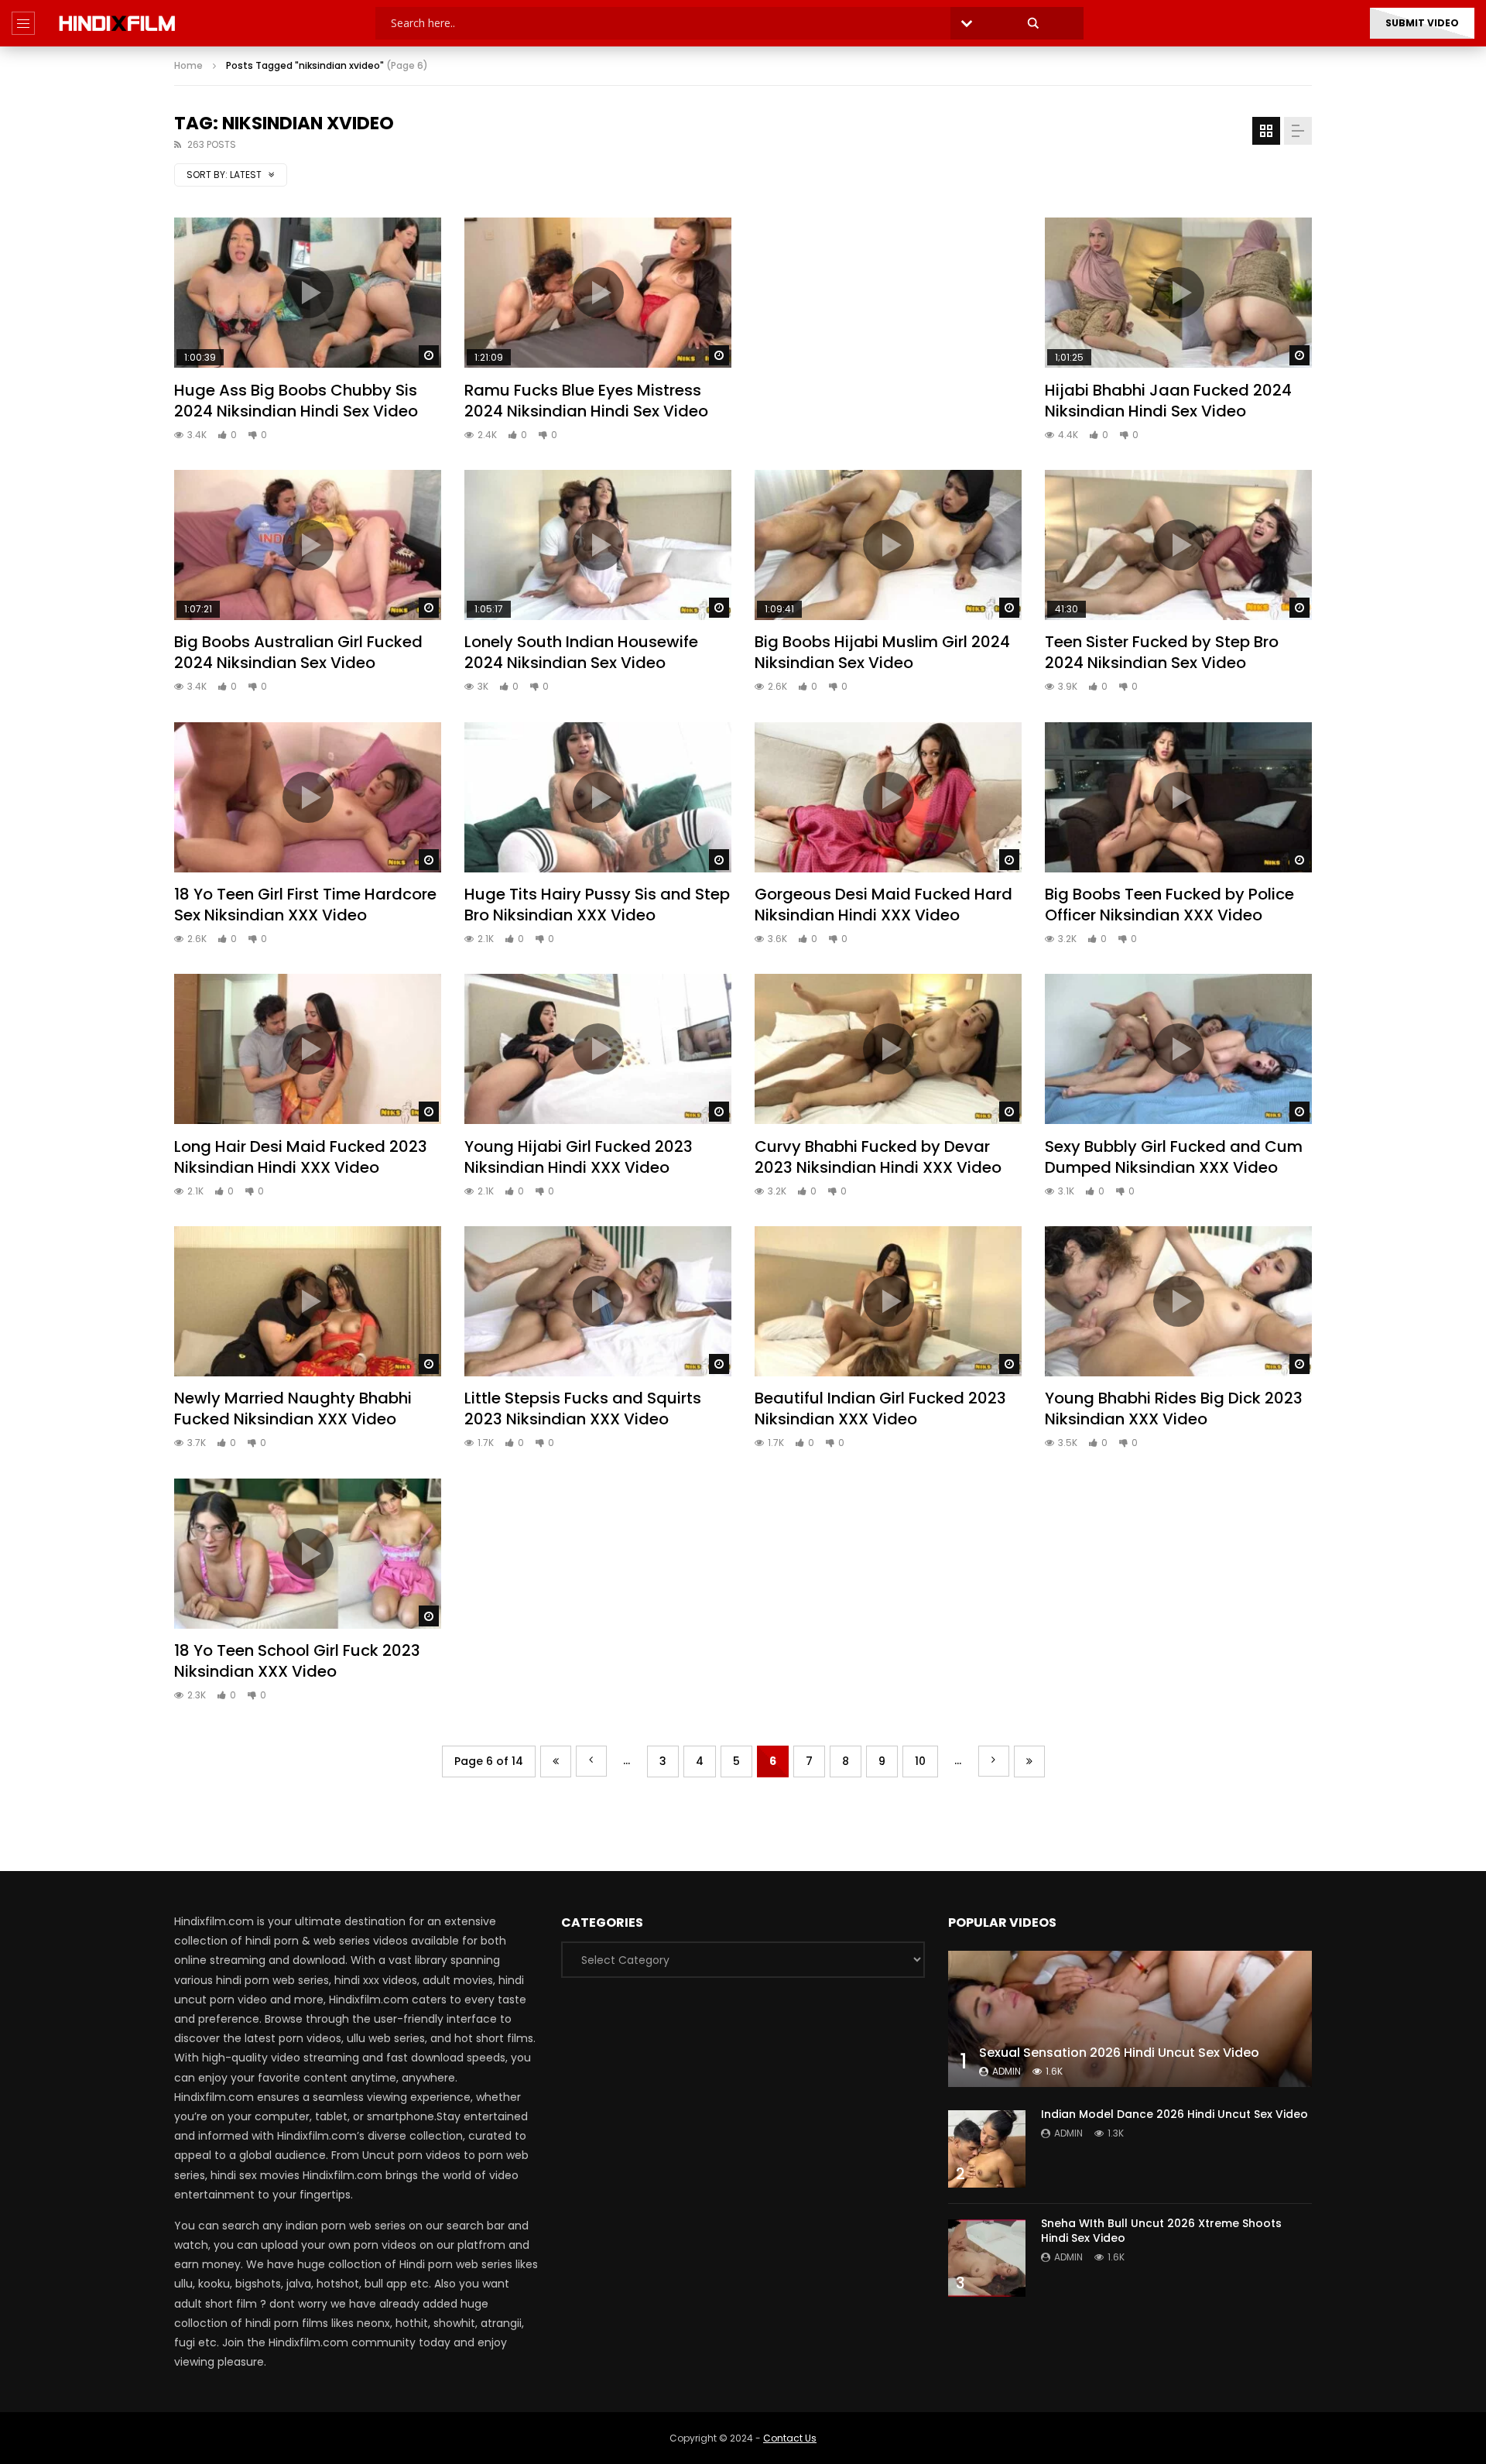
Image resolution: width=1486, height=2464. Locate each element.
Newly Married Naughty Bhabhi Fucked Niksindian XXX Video (293, 1408)
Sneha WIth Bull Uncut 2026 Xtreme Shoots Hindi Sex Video (1161, 2231)
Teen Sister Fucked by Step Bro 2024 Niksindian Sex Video (1162, 652)
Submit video (1422, 23)
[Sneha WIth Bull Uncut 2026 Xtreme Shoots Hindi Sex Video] (987, 2258)
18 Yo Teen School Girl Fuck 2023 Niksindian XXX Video (297, 1661)
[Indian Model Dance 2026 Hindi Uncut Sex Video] (987, 2149)
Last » (1029, 1761)
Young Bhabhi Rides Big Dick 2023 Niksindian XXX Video (1174, 1408)
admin (1007, 2071)
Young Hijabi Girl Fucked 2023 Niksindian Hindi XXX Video (579, 1157)
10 (920, 1761)
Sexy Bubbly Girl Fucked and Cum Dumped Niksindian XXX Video (1174, 1157)
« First (556, 1761)
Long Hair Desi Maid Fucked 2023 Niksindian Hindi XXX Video (301, 1157)
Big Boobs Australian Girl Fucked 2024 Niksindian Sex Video (298, 652)
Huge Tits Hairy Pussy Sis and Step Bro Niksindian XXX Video (597, 905)
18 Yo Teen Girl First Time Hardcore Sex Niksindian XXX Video (305, 905)
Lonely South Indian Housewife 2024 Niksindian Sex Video (581, 652)
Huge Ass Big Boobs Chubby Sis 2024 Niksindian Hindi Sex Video (296, 401)
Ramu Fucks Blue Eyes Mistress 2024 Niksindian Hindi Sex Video (586, 401)
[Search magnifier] (1033, 23)
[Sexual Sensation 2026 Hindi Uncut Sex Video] (1130, 2019)
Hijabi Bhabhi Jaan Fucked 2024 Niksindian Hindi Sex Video (1168, 401)
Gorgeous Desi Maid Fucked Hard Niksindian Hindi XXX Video (883, 905)
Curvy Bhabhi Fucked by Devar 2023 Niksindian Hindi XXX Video (878, 1157)
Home (188, 65)
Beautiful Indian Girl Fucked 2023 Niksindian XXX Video (880, 1408)
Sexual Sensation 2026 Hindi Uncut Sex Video (1119, 2053)
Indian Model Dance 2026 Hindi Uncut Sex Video (1174, 2114)
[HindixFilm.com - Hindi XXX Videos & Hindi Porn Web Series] (117, 23)
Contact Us (790, 2438)
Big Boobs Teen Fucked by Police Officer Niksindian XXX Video (1169, 905)
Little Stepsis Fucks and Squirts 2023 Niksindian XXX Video (583, 1408)
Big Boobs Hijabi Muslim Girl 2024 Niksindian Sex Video (882, 652)
